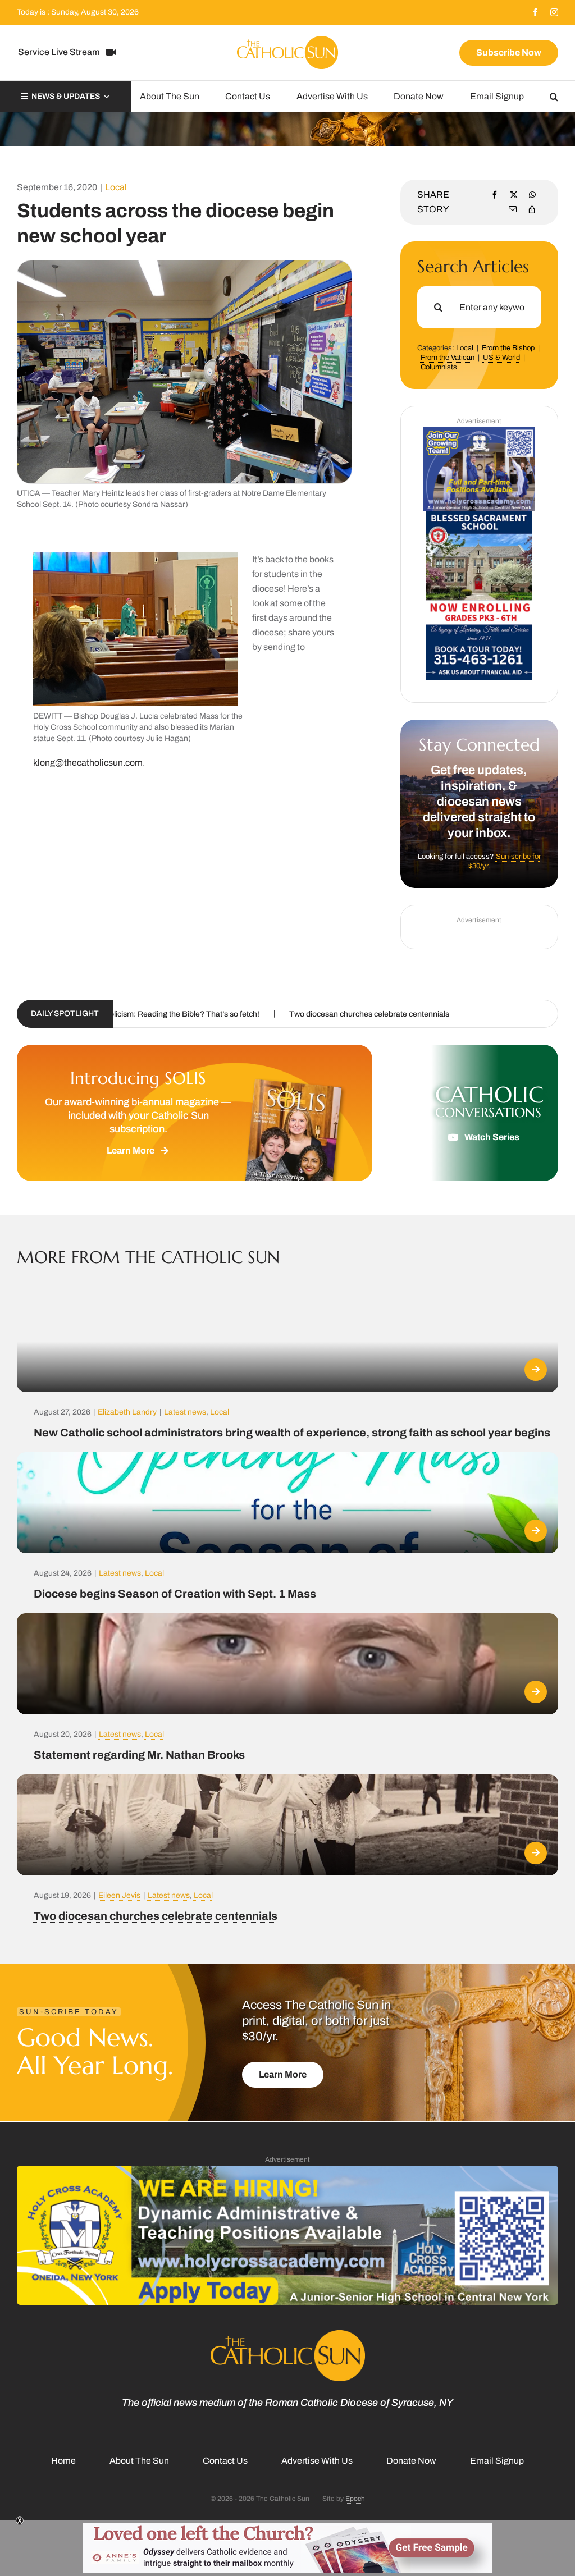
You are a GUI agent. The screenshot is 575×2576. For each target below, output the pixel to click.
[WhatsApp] (532, 195)
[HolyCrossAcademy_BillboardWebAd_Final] (287, 2170)
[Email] (513, 209)
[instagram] (554, 12)
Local (116, 187)
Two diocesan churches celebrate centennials (156, 1916)
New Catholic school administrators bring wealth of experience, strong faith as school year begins (292, 1433)
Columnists (439, 367)
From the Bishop (508, 348)
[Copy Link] (532, 209)
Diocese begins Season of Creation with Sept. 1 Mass (175, 1594)
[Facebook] (495, 195)
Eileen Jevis (119, 1895)
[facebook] (535, 12)
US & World (501, 358)
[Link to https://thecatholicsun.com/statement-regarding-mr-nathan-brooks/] (536, 1692)
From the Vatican (448, 358)
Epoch (355, 2499)
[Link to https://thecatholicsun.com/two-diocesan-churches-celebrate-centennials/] (536, 1853)
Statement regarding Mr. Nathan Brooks (139, 1755)
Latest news (185, 1412)
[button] (554, 97)
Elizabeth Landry (127, 1412)
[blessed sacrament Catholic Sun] (479, 516)
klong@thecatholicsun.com (88, 763)
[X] (514, 195)
